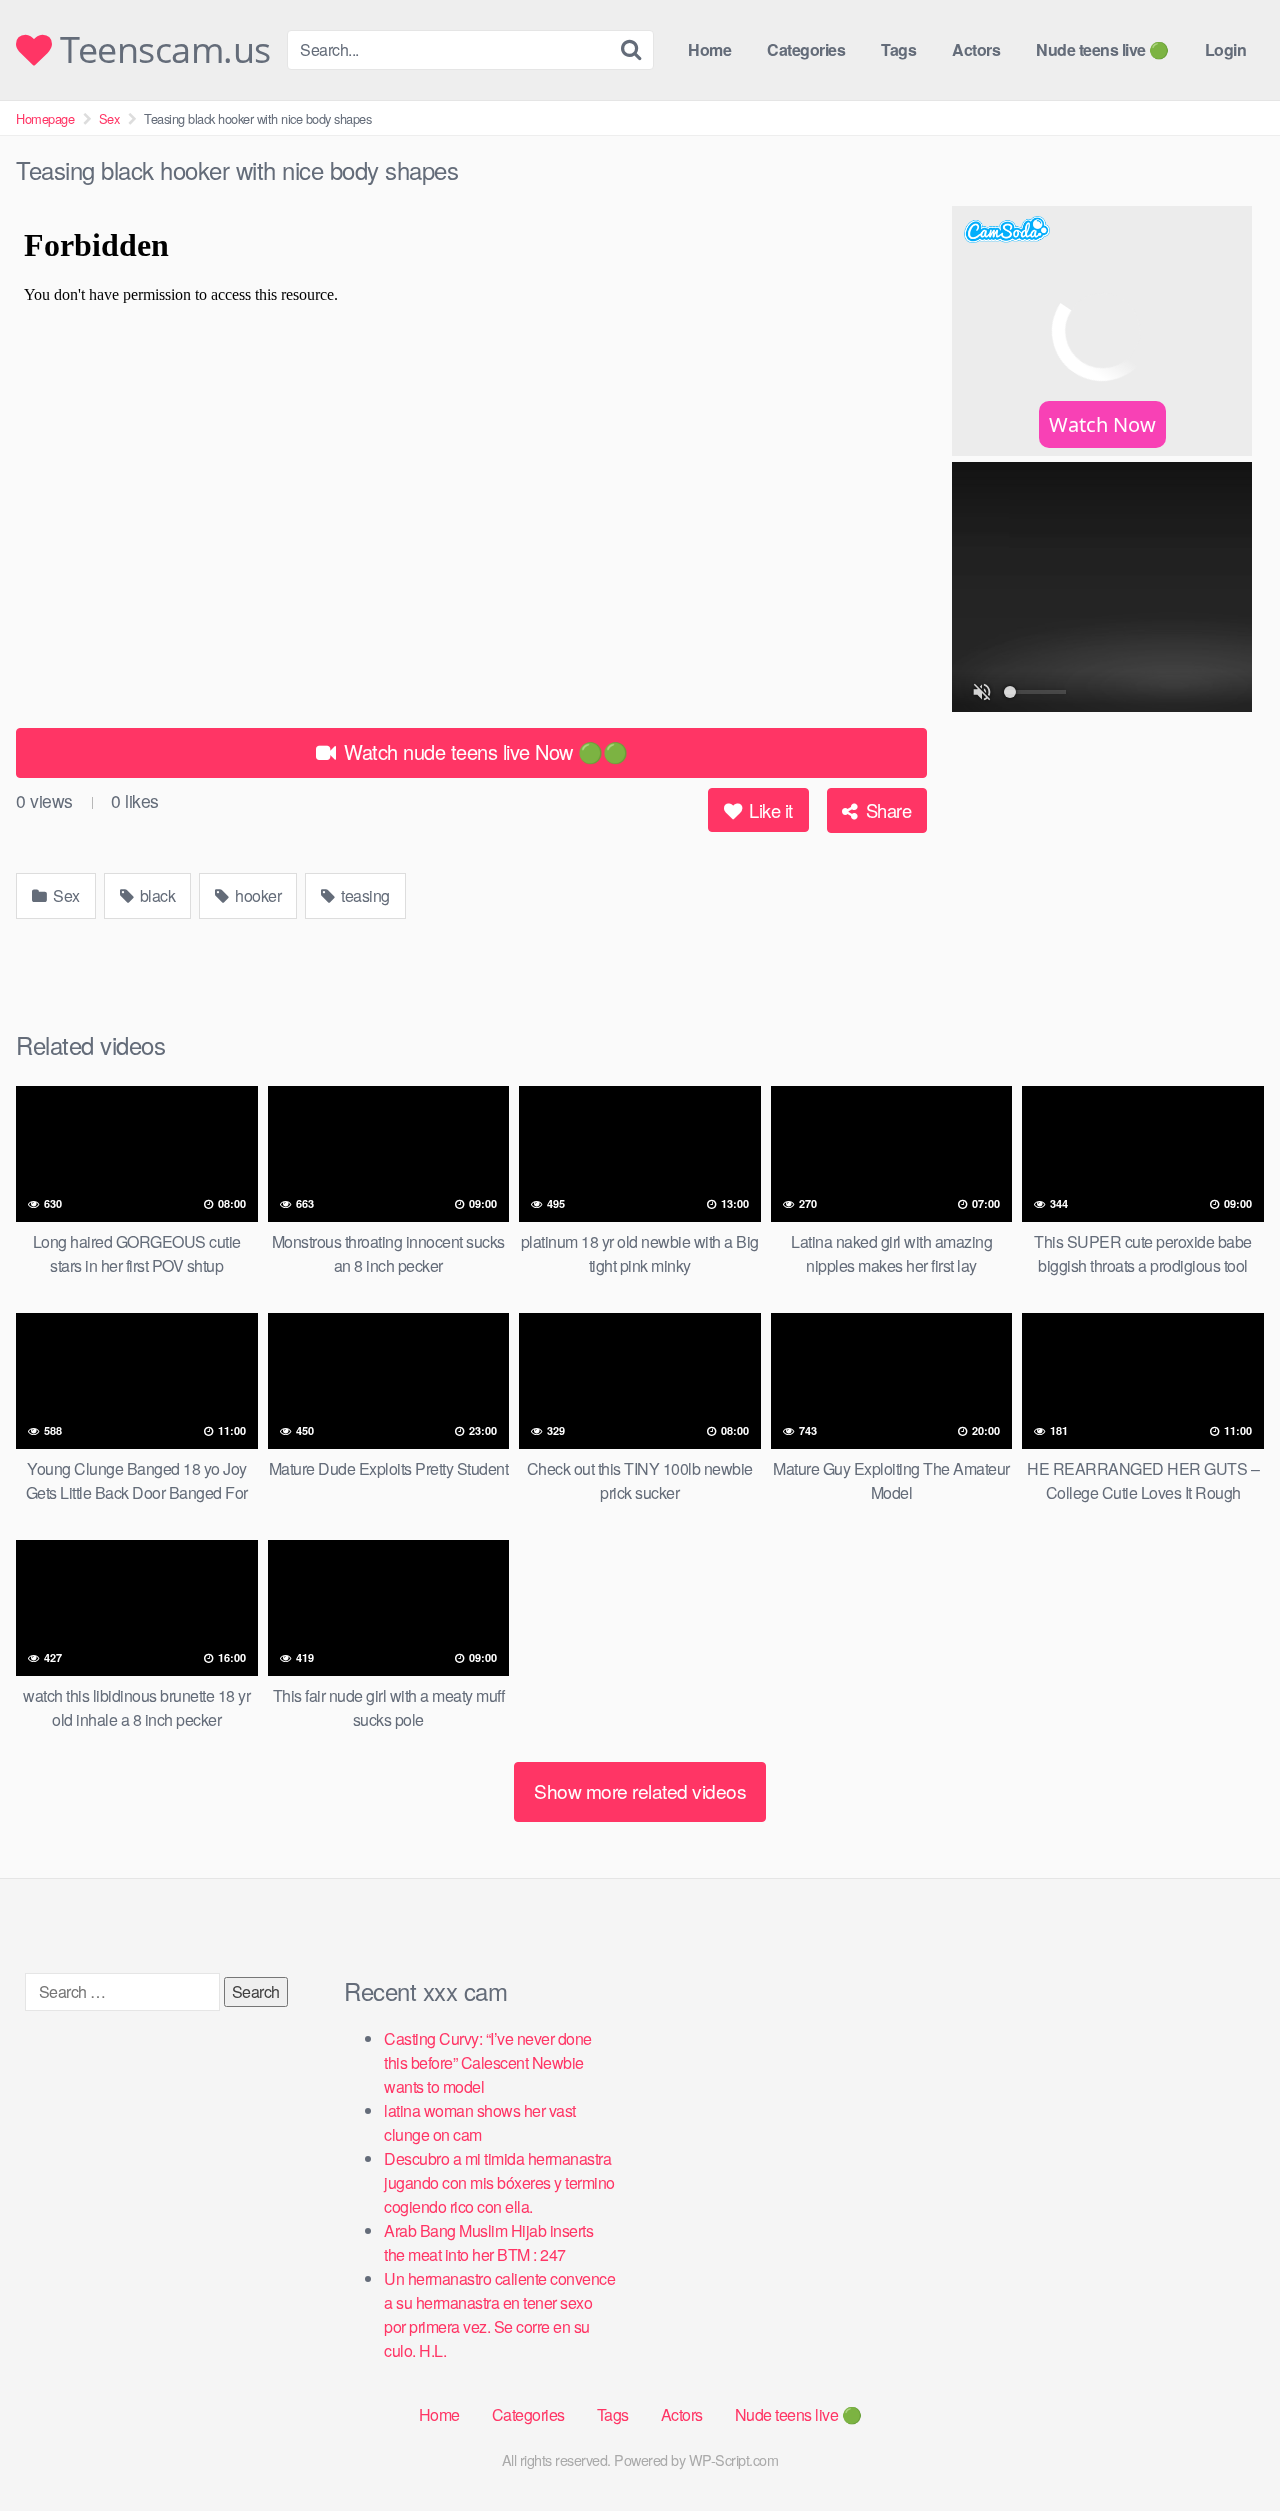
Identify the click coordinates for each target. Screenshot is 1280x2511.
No (735, 1250)
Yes (537, 1250)
